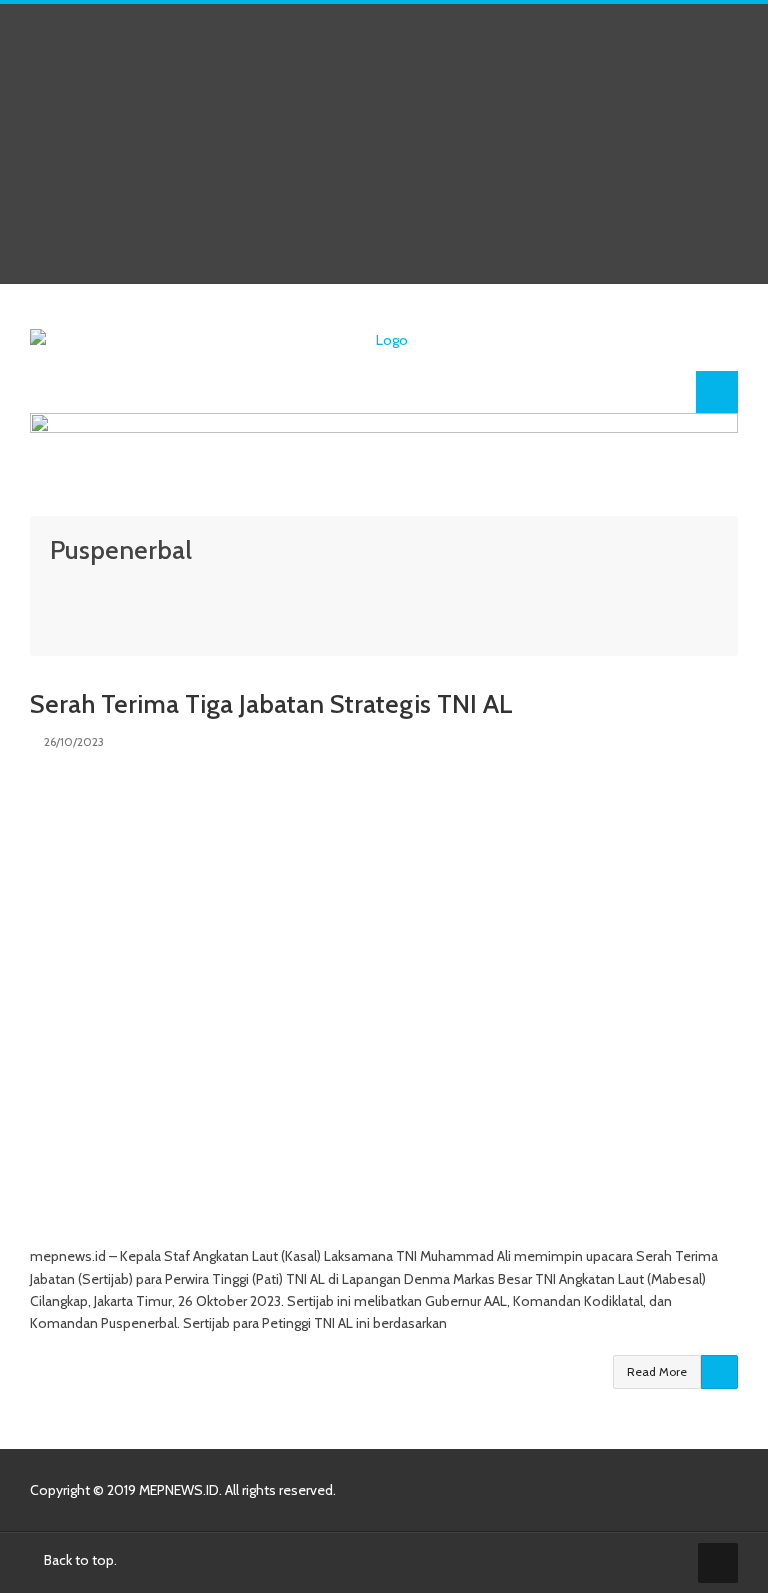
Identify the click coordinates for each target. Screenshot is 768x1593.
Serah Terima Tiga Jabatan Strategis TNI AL (271, 704)
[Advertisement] (384, 144)
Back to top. (79, 1560)
